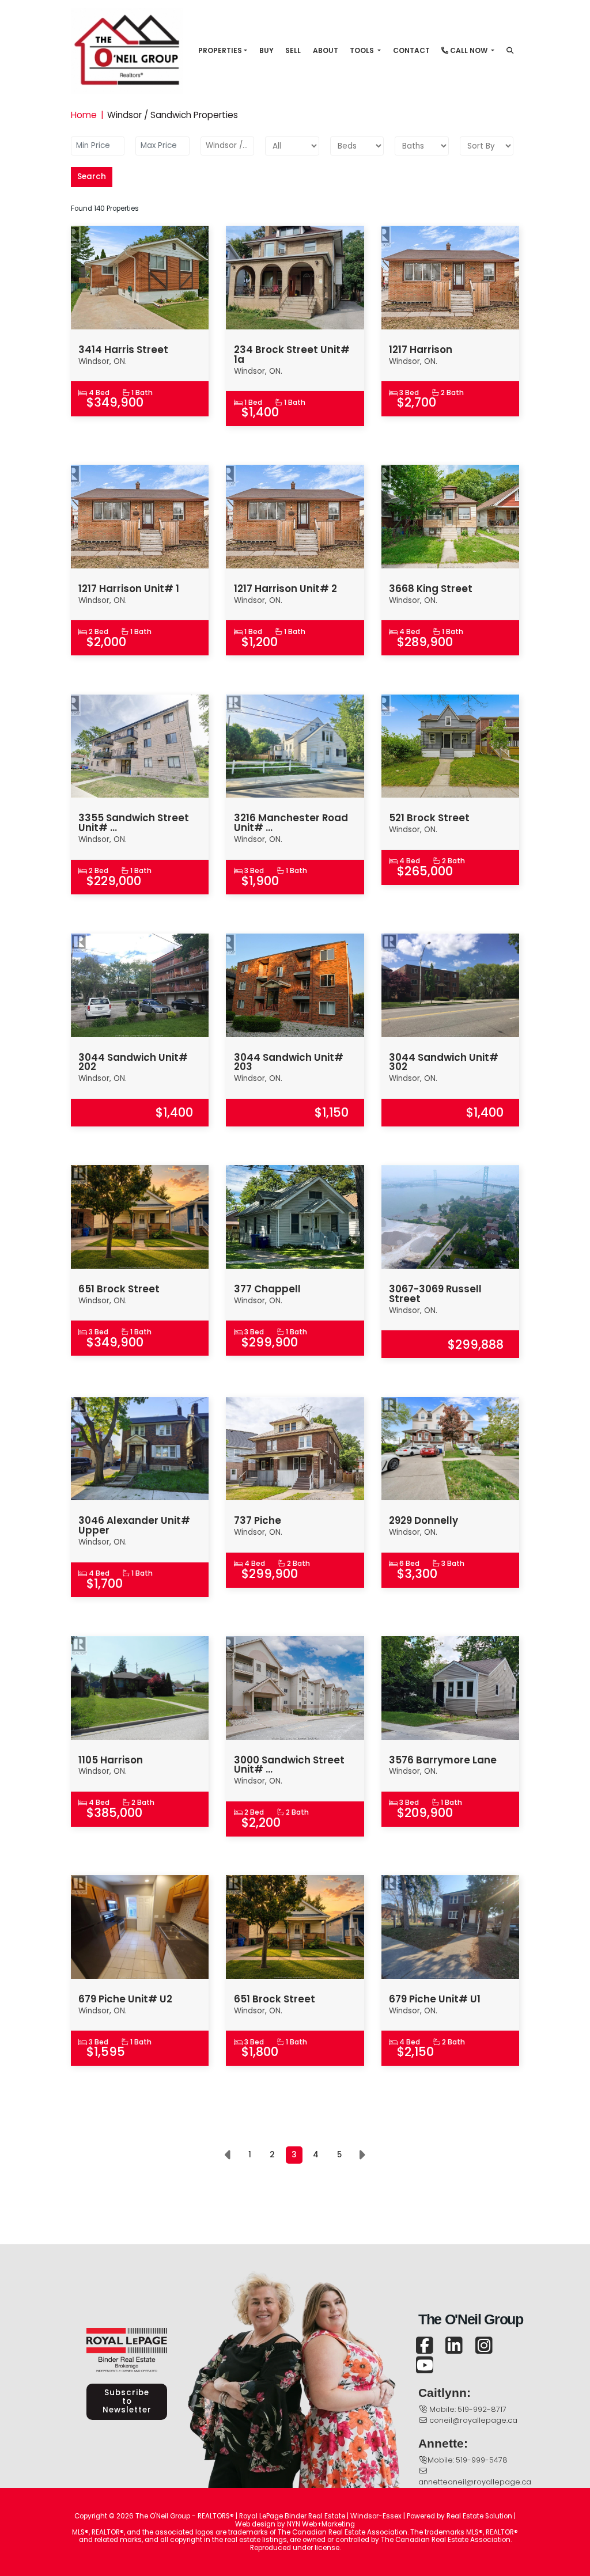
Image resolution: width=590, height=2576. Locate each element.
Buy (266, 50)
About (326, 50)
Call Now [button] (469, 50)
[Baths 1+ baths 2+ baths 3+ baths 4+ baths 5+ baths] (421, 146)
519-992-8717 (482, 2409)
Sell (293, 50)
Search (92, 177)
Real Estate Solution (479, 2516)
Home (84, 115)
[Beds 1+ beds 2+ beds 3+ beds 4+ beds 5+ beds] (357, 146)
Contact (411, 50)
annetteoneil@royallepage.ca (475, 2482)
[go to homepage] (131, 50)
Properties (220, 50)
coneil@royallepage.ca (473, 2420)
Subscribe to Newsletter (127, 2401)
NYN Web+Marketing (321, 2524)
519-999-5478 (482, 2460)
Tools (363, 50)
